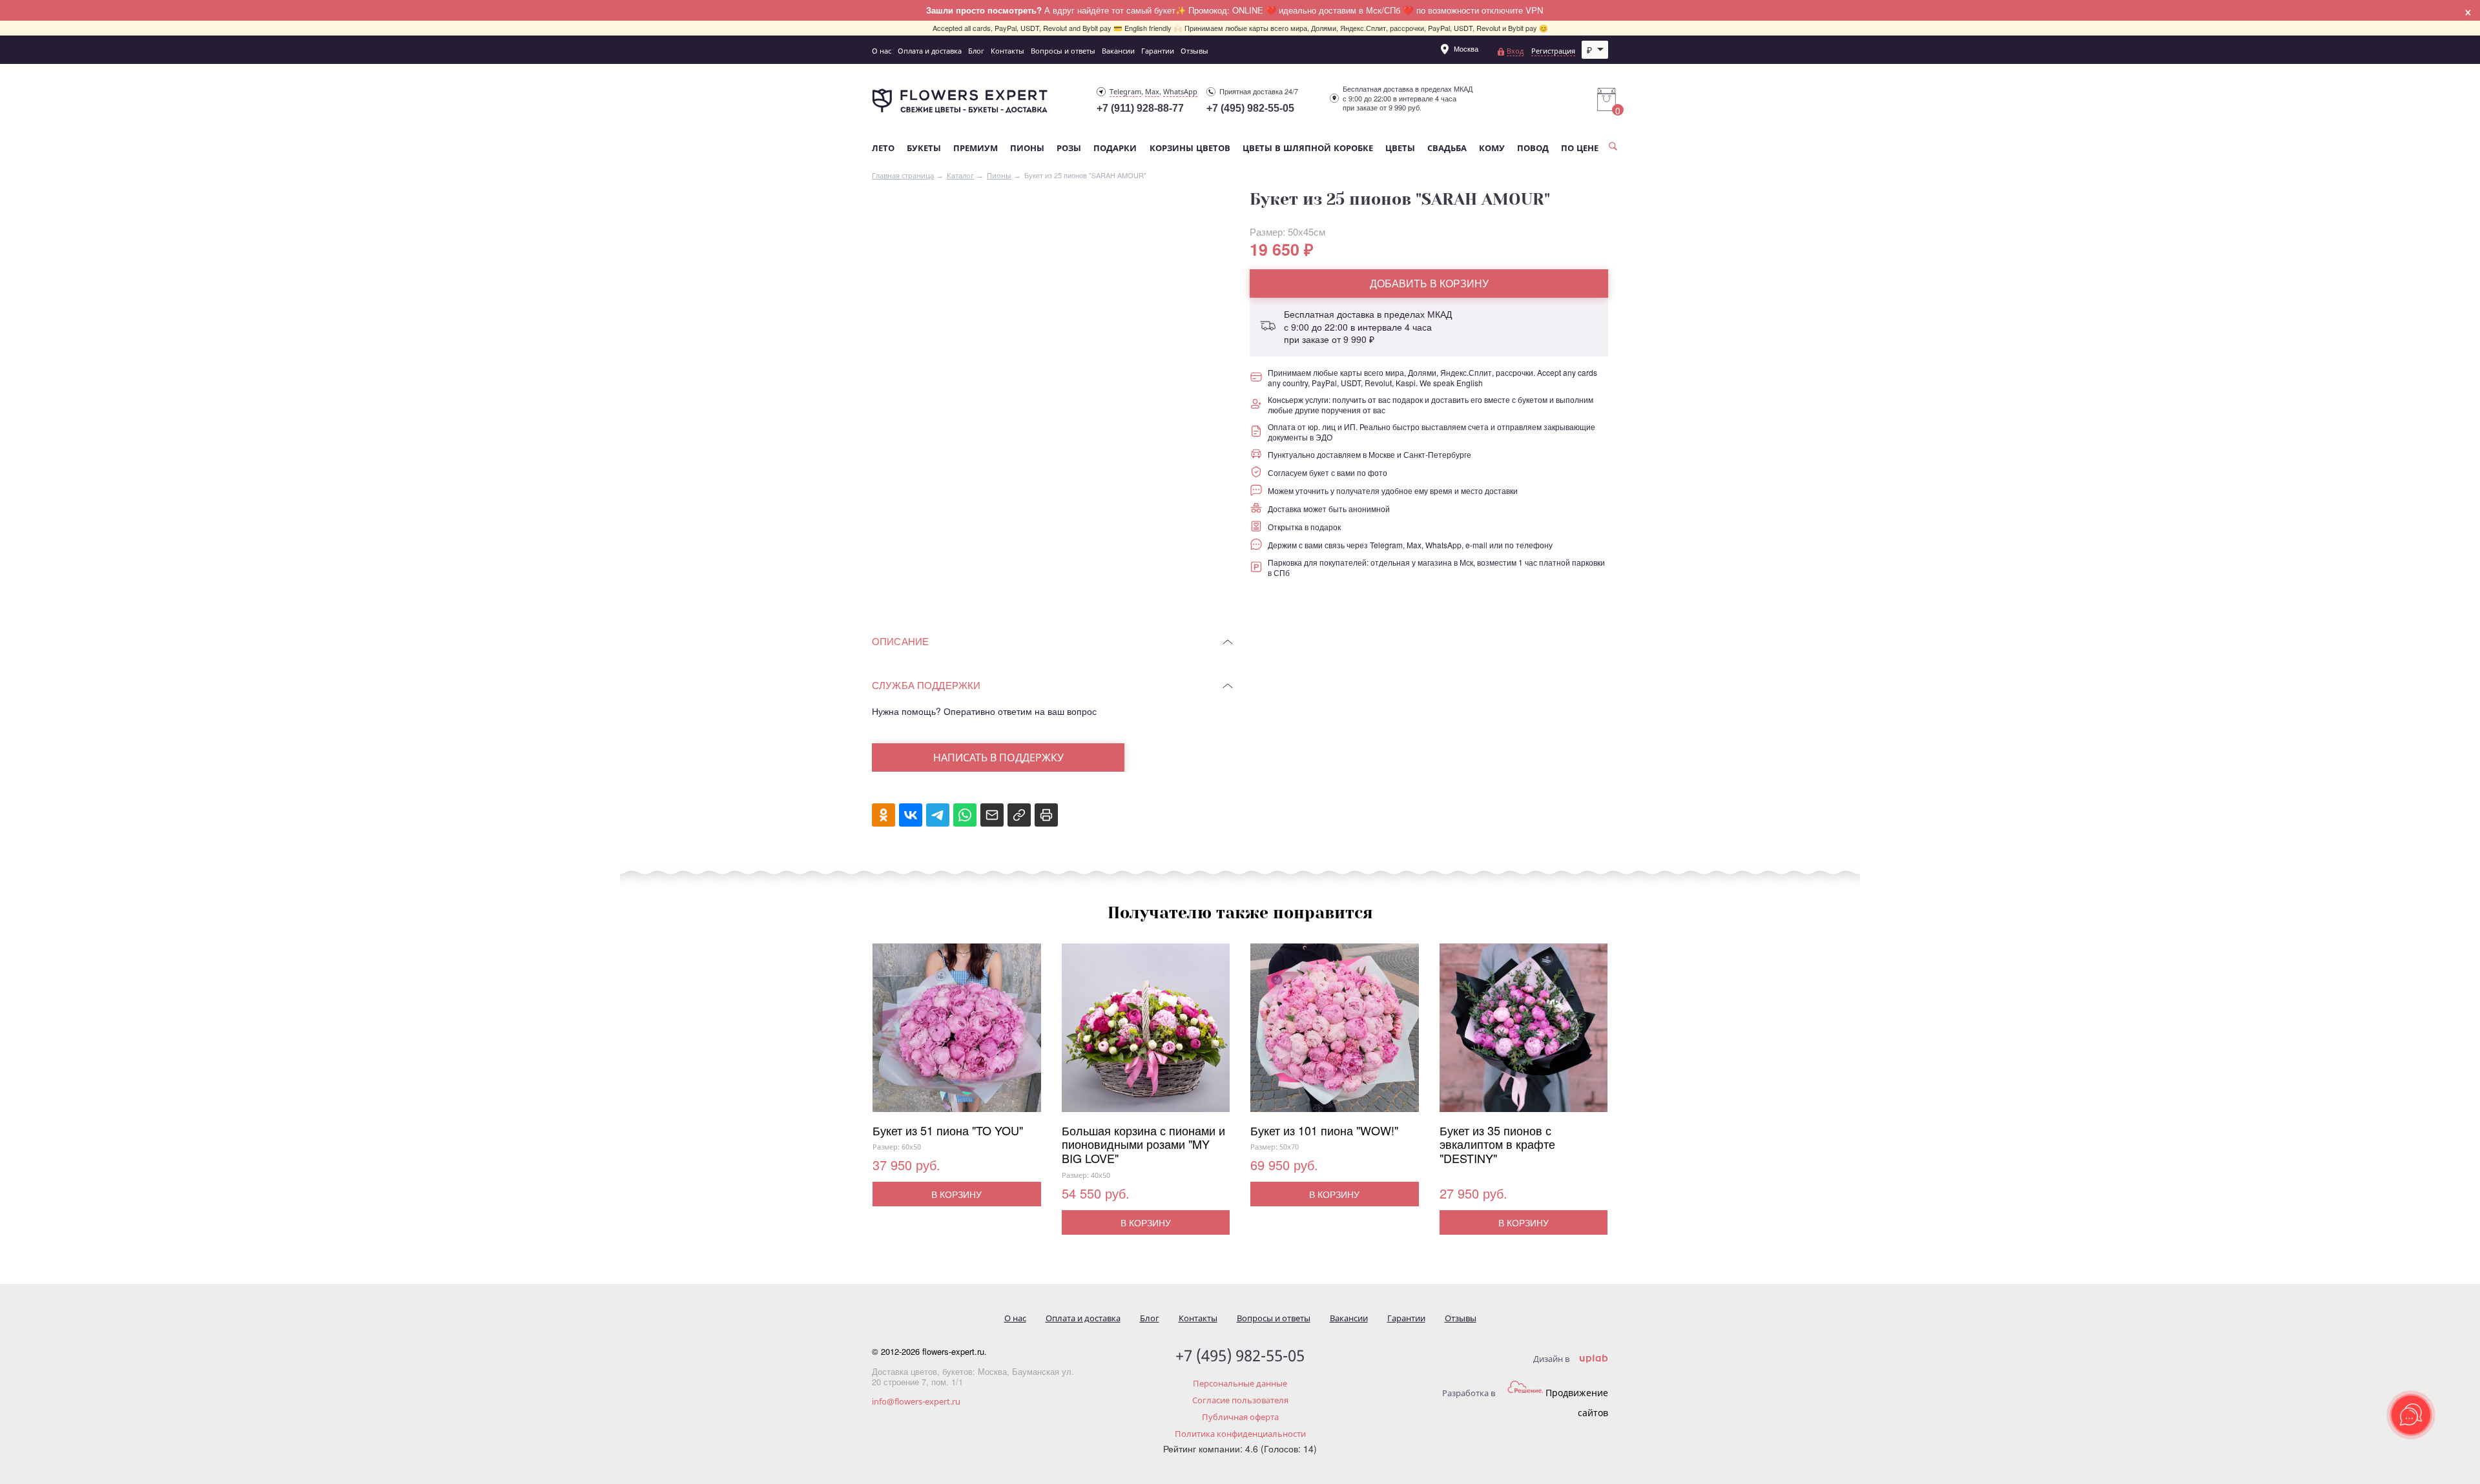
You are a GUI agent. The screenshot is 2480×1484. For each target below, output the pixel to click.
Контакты (1008, 51)
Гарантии (1158, 51)
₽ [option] (1589, 50)
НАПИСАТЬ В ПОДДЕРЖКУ (998, 757)
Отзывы (1194, 51)
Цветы (1400, 148)
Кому (1492, 148)
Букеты (924, 148)
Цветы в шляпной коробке (1308, 148)
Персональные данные (1240, 1383)
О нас (882, 51)
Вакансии (1118, 51)
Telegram (1125, 91)
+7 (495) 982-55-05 (1250, 108)
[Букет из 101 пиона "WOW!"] (1335, 1034)
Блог (976, 51)
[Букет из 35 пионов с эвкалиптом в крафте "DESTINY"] (1524, 1034)
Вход (1515, 51)
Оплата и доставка (930, 51)
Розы (1069, 148)
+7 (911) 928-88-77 (1140, 108)
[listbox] (1595, 50)
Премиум (976, 148)
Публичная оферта (1240, 1417)
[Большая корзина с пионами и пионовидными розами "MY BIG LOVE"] (1146, 1034)
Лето (883, 148)
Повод (1533, 148)
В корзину (956, 1194)
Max (1152, 91)
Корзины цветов (1190, 148)
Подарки (1115, 148)
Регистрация (1553, 51)
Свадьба (1447, 148)
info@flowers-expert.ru (916, 1401)
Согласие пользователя (1240, 1400)
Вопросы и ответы (1063, 51)
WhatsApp (1180, 91)
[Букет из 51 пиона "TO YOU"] (957, 1034)
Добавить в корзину (1429, 283)
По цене (1580, 148)
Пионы (1027, 148)
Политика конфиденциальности (1240, 1434)
